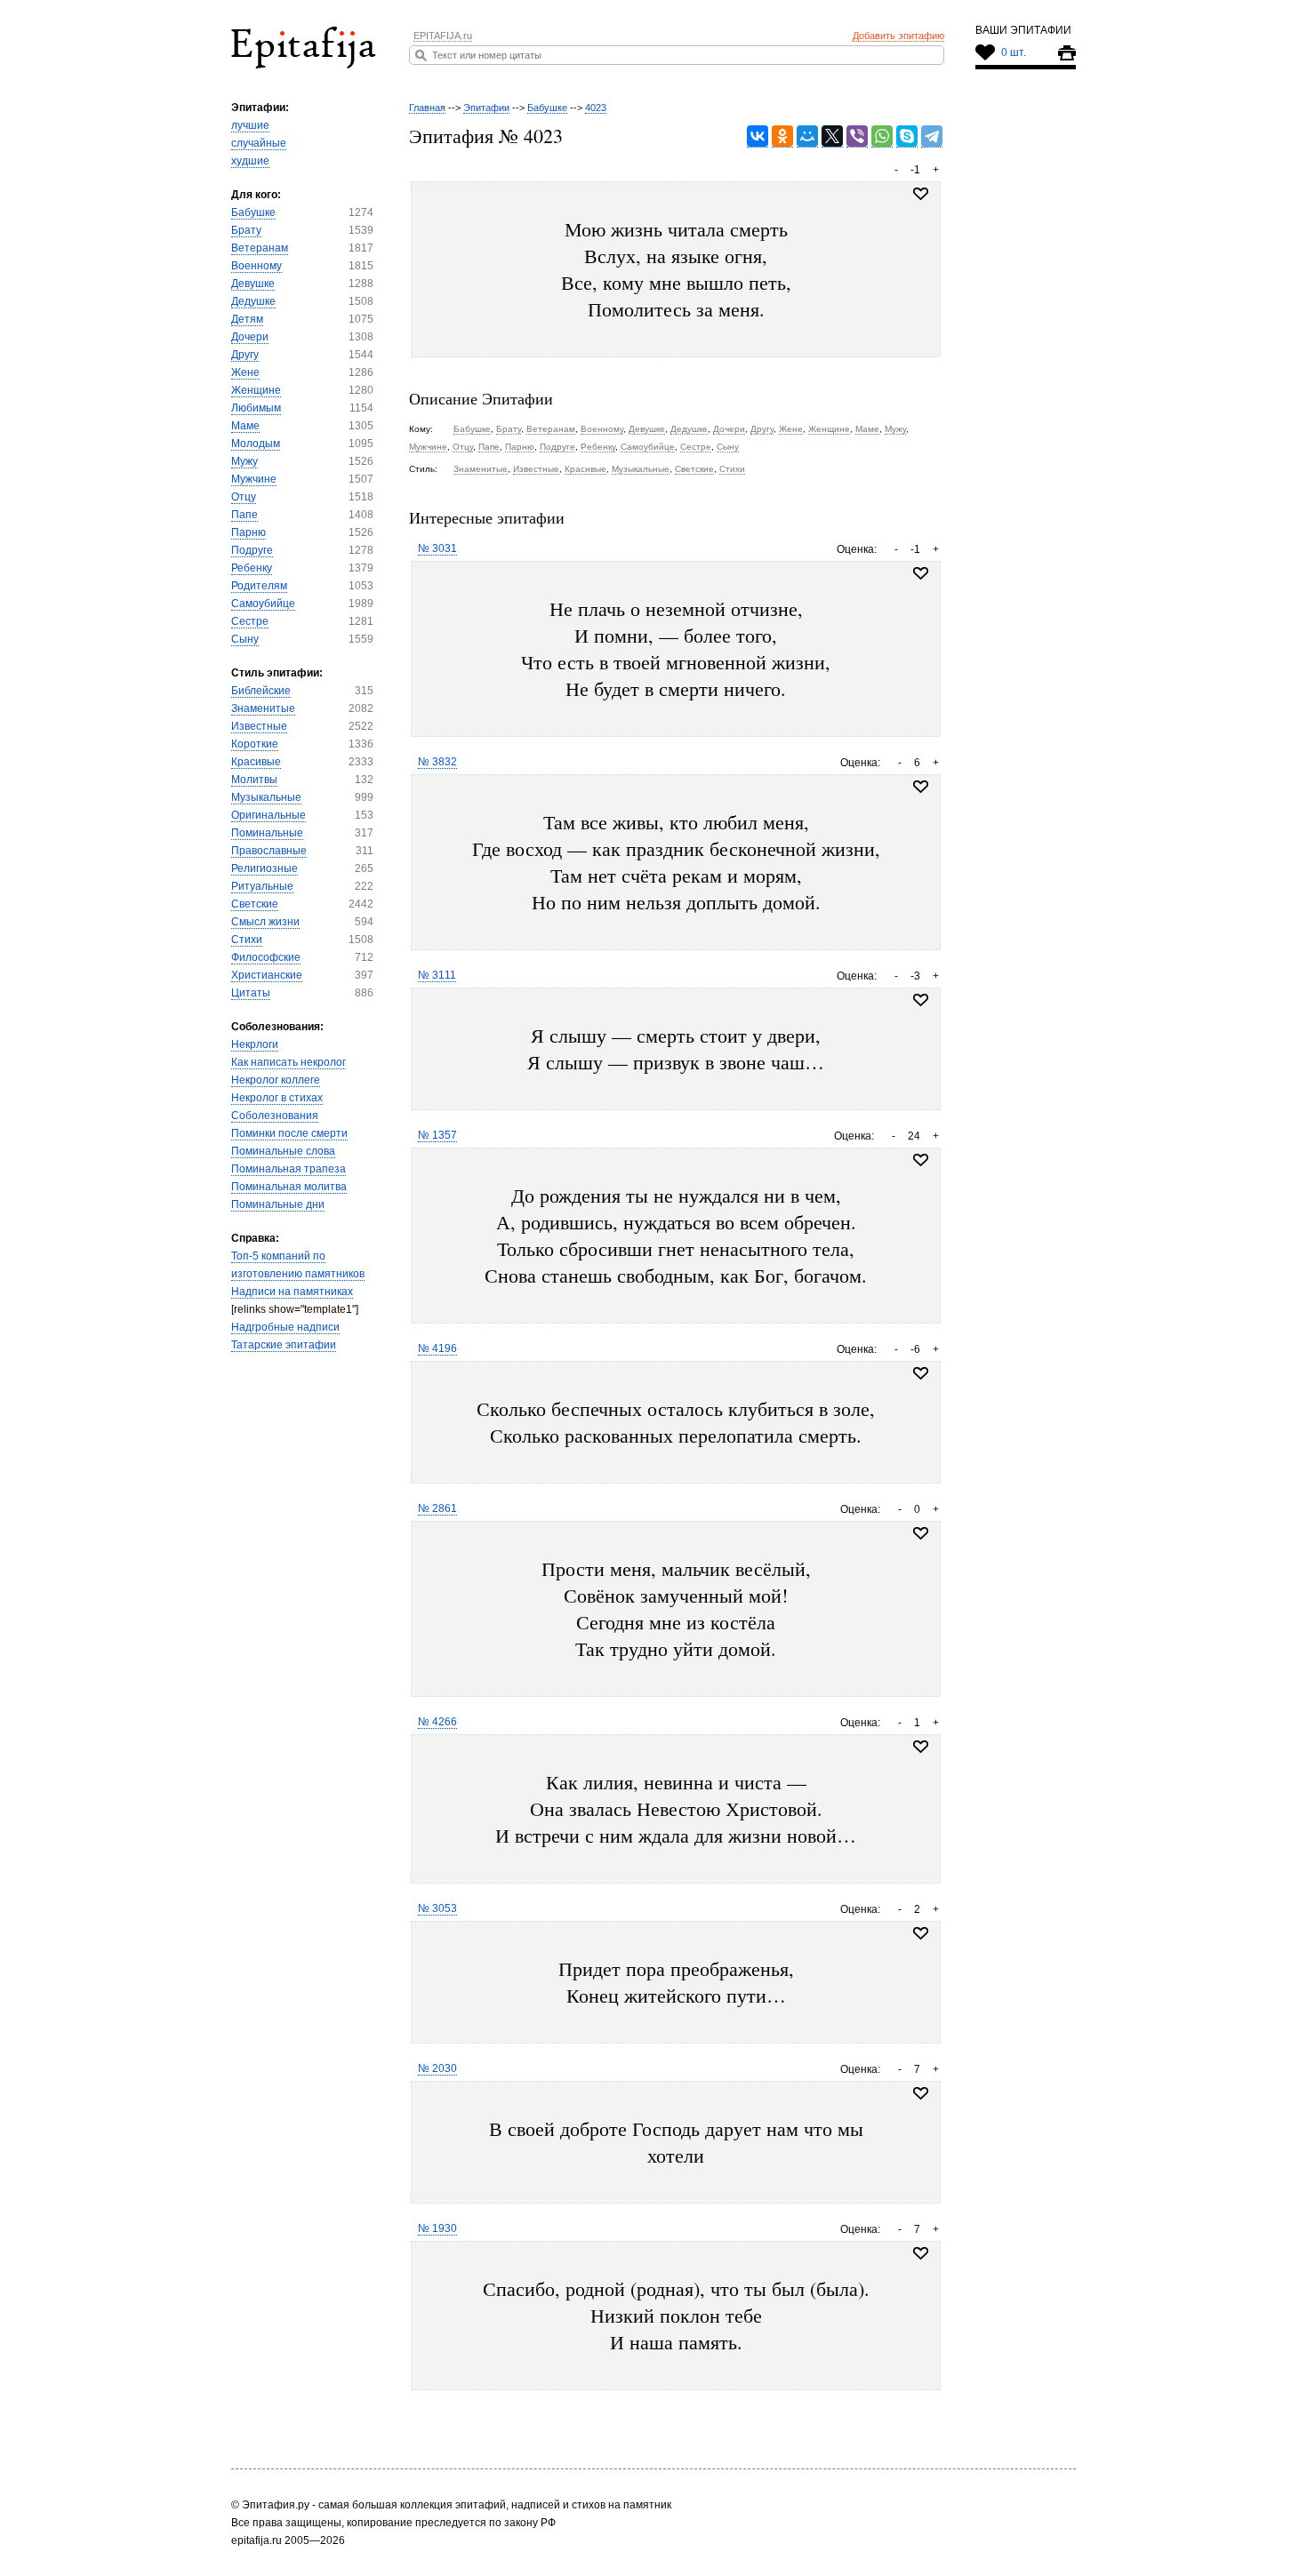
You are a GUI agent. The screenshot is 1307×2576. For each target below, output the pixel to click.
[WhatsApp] (882, 136)
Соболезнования (275, 1116)
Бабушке (253, 212)
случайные (259, 143)
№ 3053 (437, 1908)
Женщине (256, 390)
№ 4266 (437, 1722)
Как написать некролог (289, 1062)
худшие (250, 161)
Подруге (252, 550)
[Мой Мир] (807, 136)
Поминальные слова (283, 1151)
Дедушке (253, 301)
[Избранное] (921, 573)
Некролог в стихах (277, 1098)
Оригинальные (269, 815)
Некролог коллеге (276, 1080)
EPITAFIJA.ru (443, 36)
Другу (245, 355)
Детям (247, 319)
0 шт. (1014, 52)
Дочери (250, 337)
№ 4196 (437, 1348)
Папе (245, 515)
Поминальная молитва (289, 1187)
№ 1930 (437, 2228)
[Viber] (857, 136)
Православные (269, 851)
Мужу (245, 461)
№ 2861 (437, 1508)
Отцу (244, 497)
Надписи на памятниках (292, 1292)
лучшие (250, 125)
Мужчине (254, 479)
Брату (246, 230)
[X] (832, 136)
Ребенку (252, 568)
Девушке (253, 284)
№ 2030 (437, 2068)
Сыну (245, 639)
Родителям (259, 586)
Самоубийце (263, 604)
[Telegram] (932, 136)
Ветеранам (260, 248)
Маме (245, 426)
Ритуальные (262, 886)
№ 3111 (437, 975)
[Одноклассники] (782, 136)
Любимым (256, 408)
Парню (249, 532)
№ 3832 (437, 762)
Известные (259, 726)
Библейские (261, 691)
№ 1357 (437, 1135)
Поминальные (267, 833)
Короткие (255, 744)
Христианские (267, 975)
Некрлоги (255, 1044)
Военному (257, 266)
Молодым (256, 444)
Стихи (247, 940)
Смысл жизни (265, 922)
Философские (266, 957)
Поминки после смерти (289, 1133)
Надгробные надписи (285, 1327)
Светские (255, 904)
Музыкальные (266, 797)
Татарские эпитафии (284, 1345)
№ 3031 (437, 548)
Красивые (256, 762)
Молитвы (254, 780)
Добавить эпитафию (898, 36)
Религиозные (265, 868)
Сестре (250, 621)
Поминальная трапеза (289, 1169)
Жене (245, 372)
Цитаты (251, 993)
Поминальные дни (278, 1204)
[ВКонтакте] (758, 136)
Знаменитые (263, 708)
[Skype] (907, 136)
